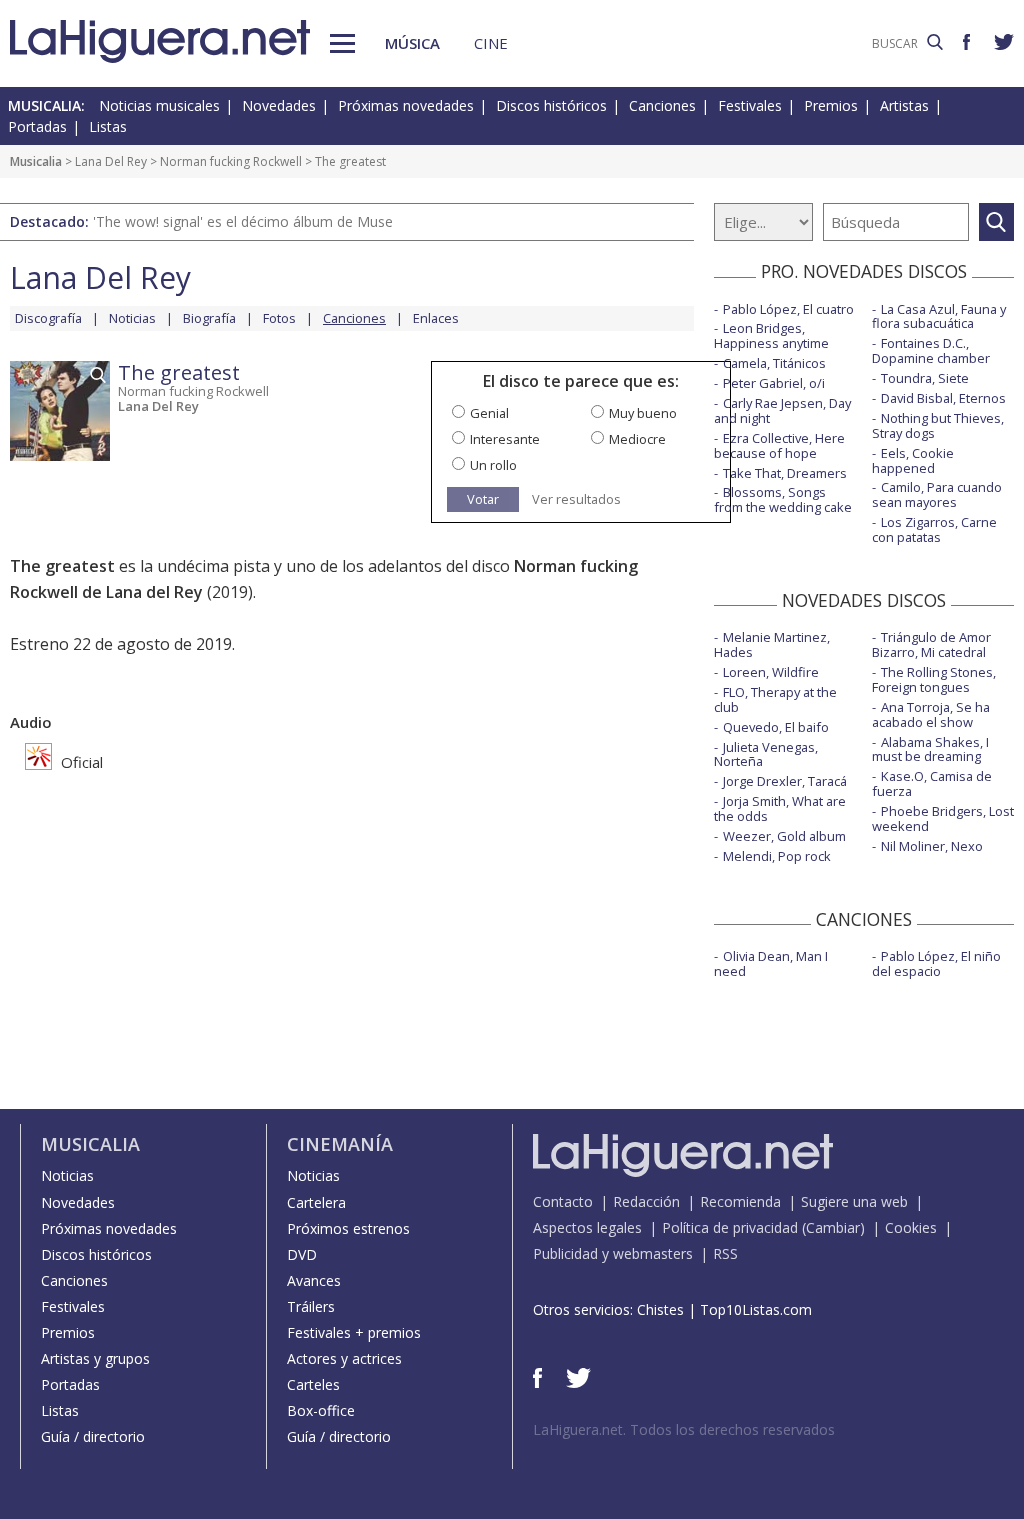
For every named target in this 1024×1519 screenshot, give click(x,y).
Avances (314, 1280)
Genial (489, 413)
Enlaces (436, 318)
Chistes (660, 1309)
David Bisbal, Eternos (943, 398)
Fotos (279, 318)
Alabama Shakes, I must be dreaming (930, 749)
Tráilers (311, 1306)
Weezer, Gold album (784, 836)
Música (412, 43)
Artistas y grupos (95, 1358)
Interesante (505, 439)
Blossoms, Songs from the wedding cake (783, 499)
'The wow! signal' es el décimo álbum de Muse (243, 221)
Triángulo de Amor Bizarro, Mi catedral (931, 644)
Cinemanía (340, 1144)
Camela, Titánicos (774, 363)
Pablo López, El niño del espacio (936, 963)
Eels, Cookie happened (913, 460)
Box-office (321, 1410)
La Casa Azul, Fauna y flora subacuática (939, 316)
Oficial (80, 762)
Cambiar (833, 1227)
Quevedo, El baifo (776, 727)
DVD (302, 1254)
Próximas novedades (406, 105)
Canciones (662, 105)
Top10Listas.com (756, 1309)
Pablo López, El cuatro (788, 309)
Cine (491, 43)
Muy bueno (643, 413)
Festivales (750, 105)
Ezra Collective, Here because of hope (779, 445)
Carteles (313, 1384)
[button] (342, 43)
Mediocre (637, 439)
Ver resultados (576, 499)
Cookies (911, 1227)
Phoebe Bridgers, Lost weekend (943, 818)
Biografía (209, 318)
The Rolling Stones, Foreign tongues (934, 679)
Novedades (279, 105)
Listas (108, 126)
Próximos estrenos (348, 1228)
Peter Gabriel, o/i (774, 383)
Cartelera (316, 1202)
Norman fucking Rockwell (231, 161)
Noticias (132, 318)
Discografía (48, 318)
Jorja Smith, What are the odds (780, 808)
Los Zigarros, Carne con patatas (934, 529)
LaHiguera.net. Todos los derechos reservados (684, 1429)
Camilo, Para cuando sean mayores (937, 494)
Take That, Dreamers (785, 473)
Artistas (904, 105)
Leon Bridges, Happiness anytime (771, 335)
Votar (483, 499)
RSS (725, 1253)
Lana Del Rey (111, 161)
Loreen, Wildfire (771, 672)
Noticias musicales (159, 105)
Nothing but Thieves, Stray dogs (938, 425)
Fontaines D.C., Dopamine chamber (931, 350)
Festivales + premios (354, 1332)
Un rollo (493, 465)
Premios (831, 105)
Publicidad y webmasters (613, 1253)
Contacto (563, 1201)
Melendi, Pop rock (777, 856)
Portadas (37, 126)
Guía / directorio (93, 1436)
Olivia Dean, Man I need (771, 963)
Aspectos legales (587, 1227)
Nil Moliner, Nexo (932, 846)
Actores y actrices (344, 1358)
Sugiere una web (854, 1201)
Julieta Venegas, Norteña (766, 754)
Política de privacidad (730, 1227)
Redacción (646, 1201)
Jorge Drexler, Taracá (785, 781)
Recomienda (740, 1201)
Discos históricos (551, 105)
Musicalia (36, 161)
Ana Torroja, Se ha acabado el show (931, 714)
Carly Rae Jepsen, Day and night (782, 410)
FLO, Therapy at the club (775, 699)
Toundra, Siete (925, 378)
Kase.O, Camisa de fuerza (932, 783)
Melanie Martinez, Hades (772, 644)
